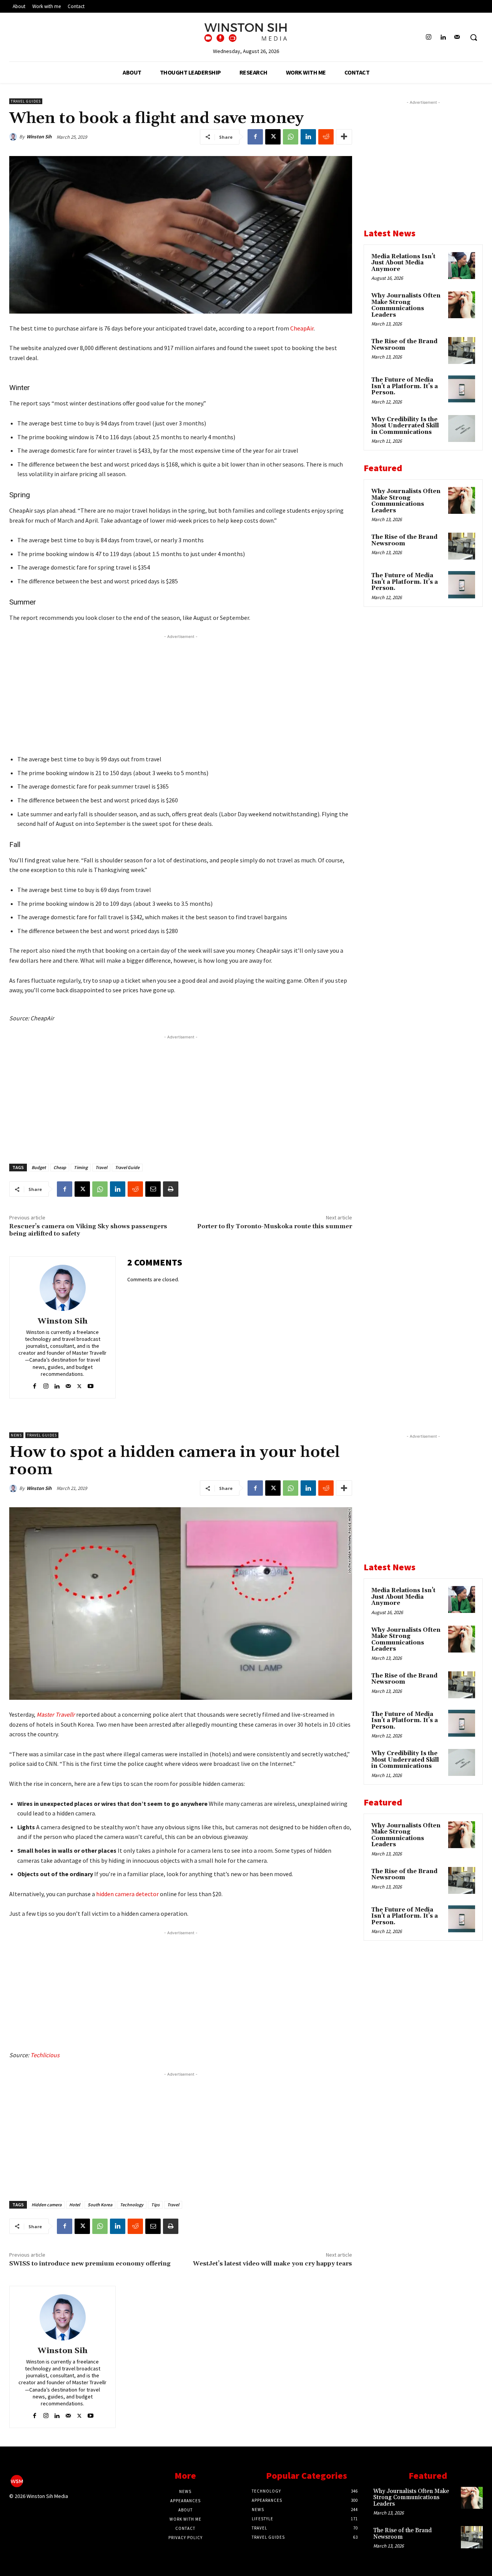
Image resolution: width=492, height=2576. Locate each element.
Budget (39, 1167)
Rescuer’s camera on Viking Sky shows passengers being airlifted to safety (88, 1230)
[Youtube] (91, 1384)
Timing (81, 1167)
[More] (344, 137)
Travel (101, 1167)
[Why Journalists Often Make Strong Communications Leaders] (462, 305)
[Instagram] (428, 37)
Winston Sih (39, 137)
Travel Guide (127, 1167)
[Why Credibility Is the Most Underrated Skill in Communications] (462, 429)
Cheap (60, 1167)
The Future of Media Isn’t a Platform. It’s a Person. (405, 386)
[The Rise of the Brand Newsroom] (462, 350)
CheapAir (302, 328)
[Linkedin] (443, 37)
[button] (474, 37)
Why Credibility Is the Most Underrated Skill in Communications (405, 426)
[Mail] (457, 37)
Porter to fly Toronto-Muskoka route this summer (275, 1226)
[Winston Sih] (14, 137)
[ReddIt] (326, 137)
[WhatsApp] (291, 137)
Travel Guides (26, 101)
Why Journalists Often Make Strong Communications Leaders (406, 305)
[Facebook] (255, 137)
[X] (273, 137)
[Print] (171, 1189)
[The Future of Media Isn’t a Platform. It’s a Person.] (462, 389)
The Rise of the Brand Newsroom (404, 345)
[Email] (153, 1189)
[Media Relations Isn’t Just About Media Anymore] (462, 266)
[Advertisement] (181, 694)
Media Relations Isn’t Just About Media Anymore (403, 263)
